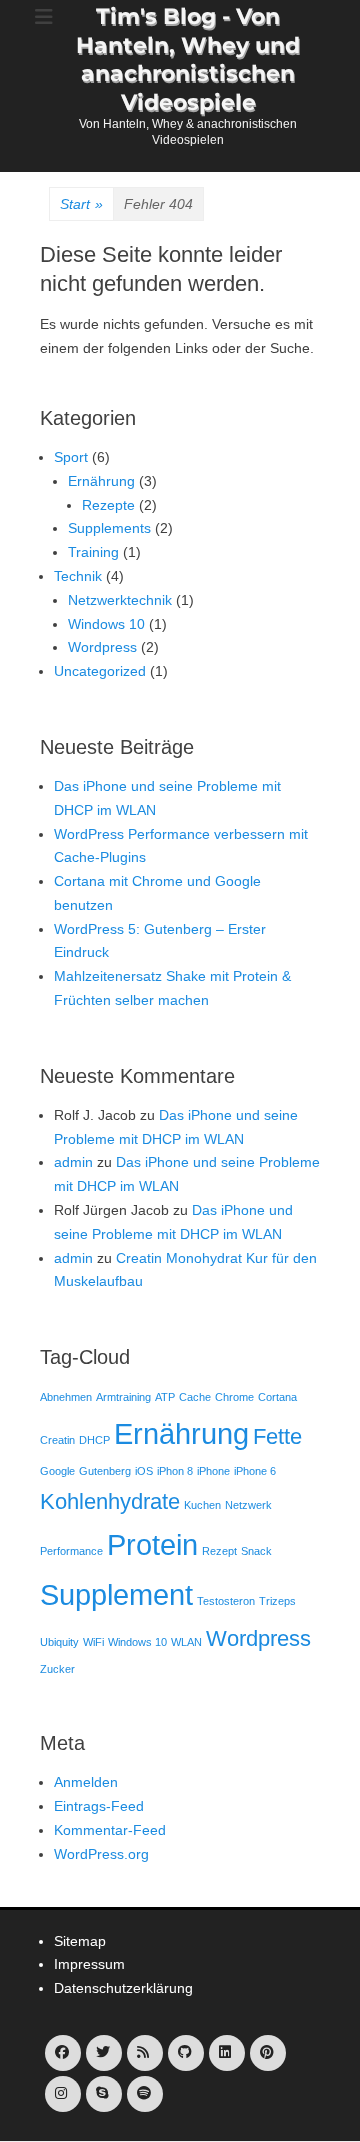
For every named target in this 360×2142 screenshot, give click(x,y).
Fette (277, 1436)
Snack (256, 1551)
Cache (195, 1397)
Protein (152, 1544)
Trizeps (277, 1601)
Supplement (116, 1594)
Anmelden (86, 1782)
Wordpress (102, 647)
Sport (71, 457)
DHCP (94, 1440)
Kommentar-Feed (110, 1830)
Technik (78, 576)
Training (93, 552)
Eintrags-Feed (99, 1806)
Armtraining (123, 1397)
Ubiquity (59, 1642)
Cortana (277, 1397)
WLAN (186, 1642)
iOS (144, 1471)
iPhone (213, 1471)
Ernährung (101, 481)
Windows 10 (106, 624)
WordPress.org (101, 1854)
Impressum (89, 1964)
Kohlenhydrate (110, 1501)
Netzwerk (248, 1505)
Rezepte (108, 505)
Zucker (57, 1669)
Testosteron (226, 1601)
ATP (165, 1397)
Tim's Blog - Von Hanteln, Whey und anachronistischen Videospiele (188, 59)
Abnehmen (66, 1397)
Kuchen (202, 1505)
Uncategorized (100, 671)
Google (57, 1471)
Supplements (109, 528)
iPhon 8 (175, 1471)
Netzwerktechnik (120, 600)
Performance (71, 1551)
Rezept (219, 1551)
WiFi (93, 1642)
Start (81, 204)
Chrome (234, 1397)
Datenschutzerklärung (123, 1988)
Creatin (57, 1440)
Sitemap (80, 1941)
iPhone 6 (255, 1471)
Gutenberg (105, 1471)
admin (73, 1162)
